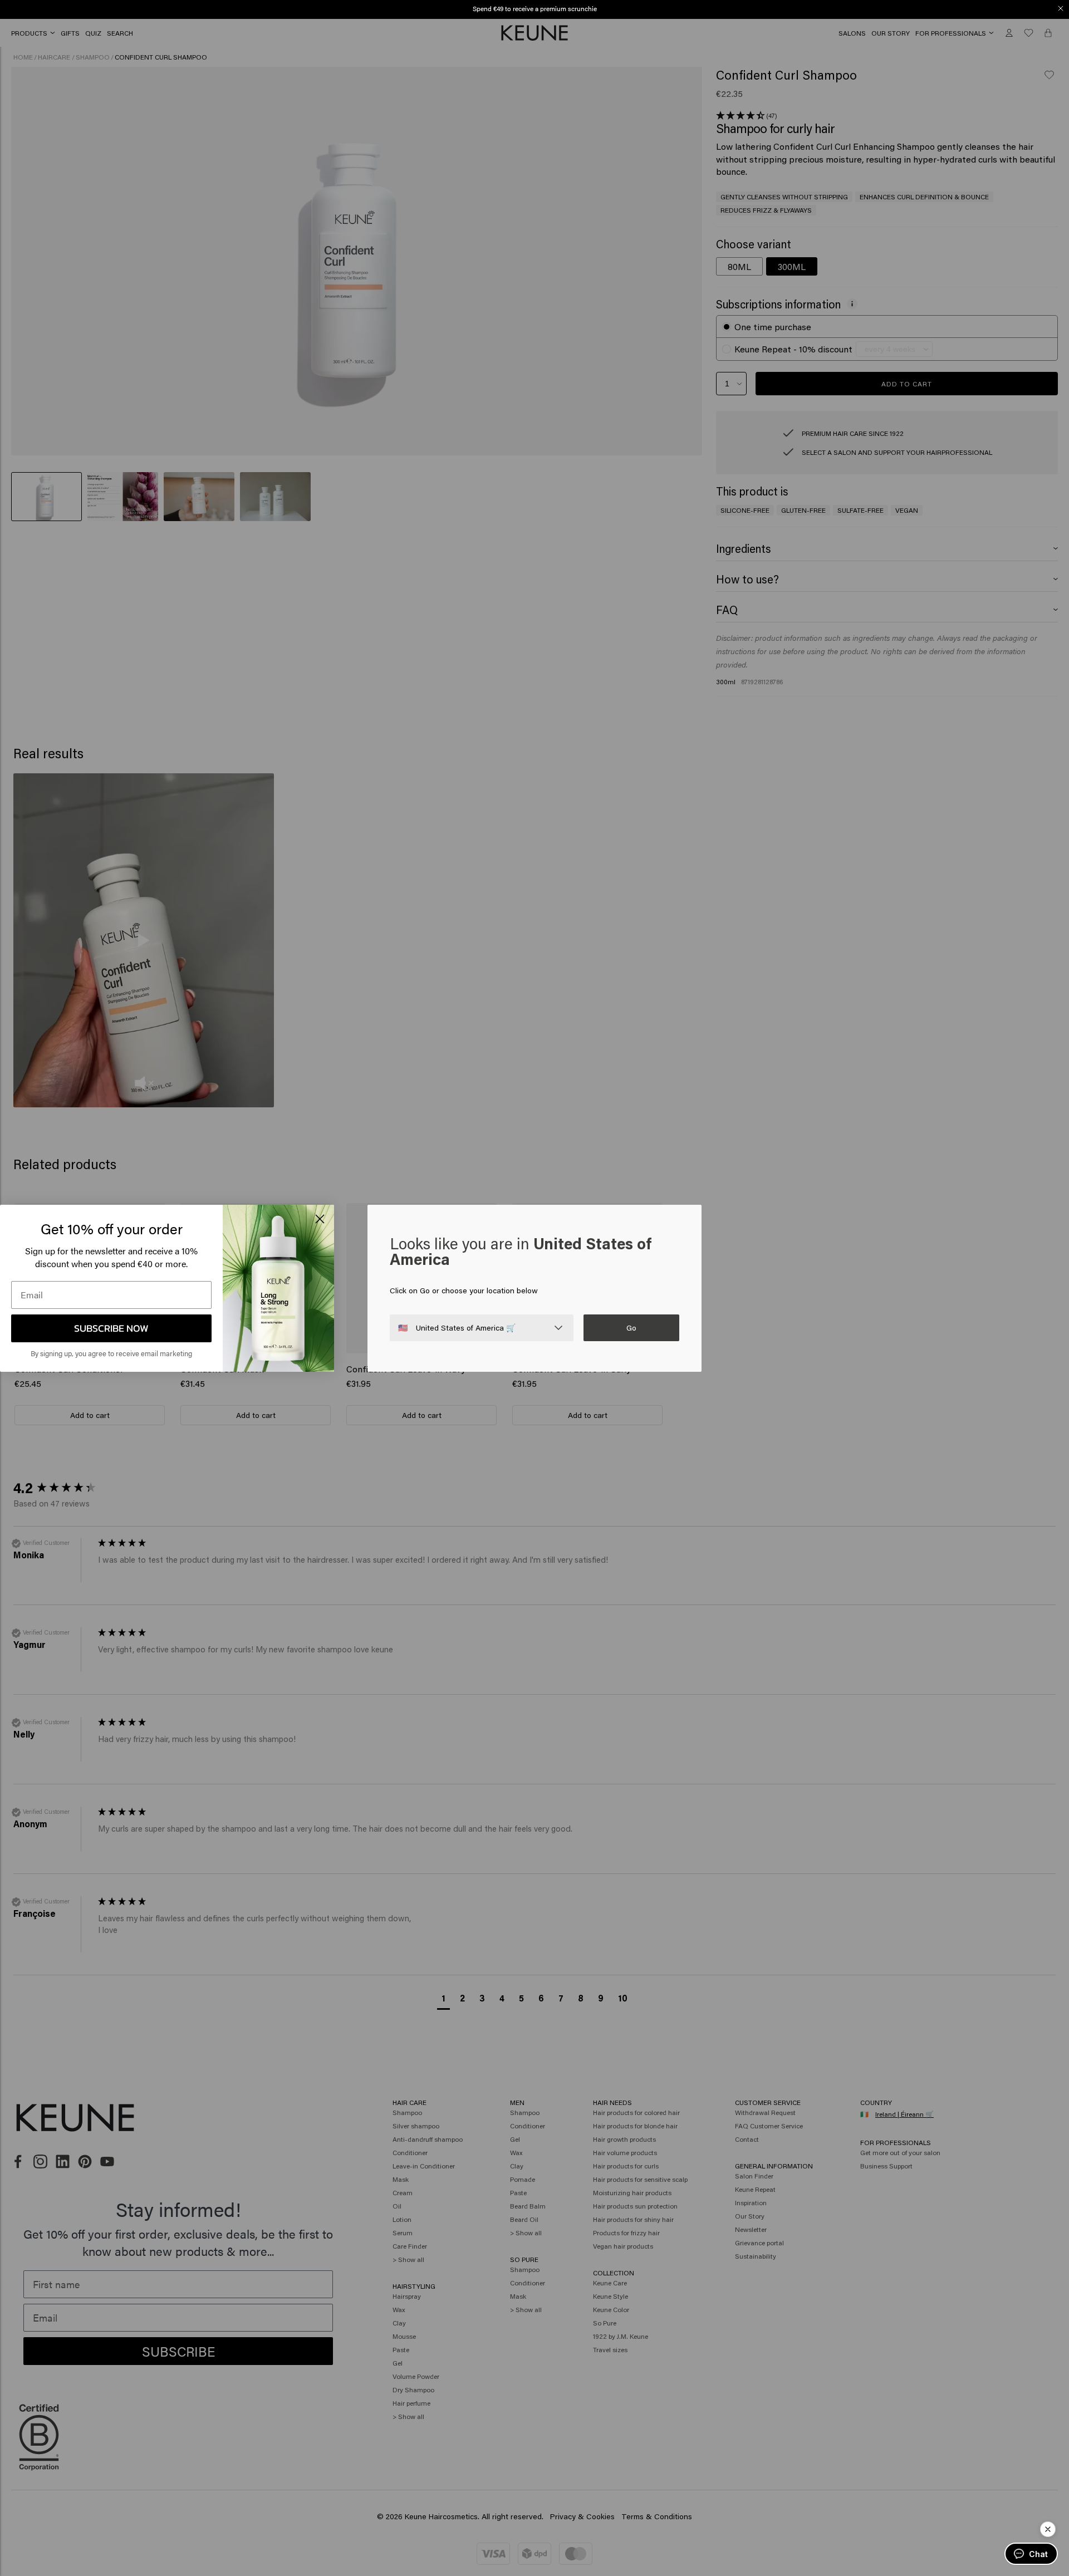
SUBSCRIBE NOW (111, 1328)
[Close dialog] (1061, 8)
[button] (1048, 2529)
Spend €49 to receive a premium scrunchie (535, 8)
